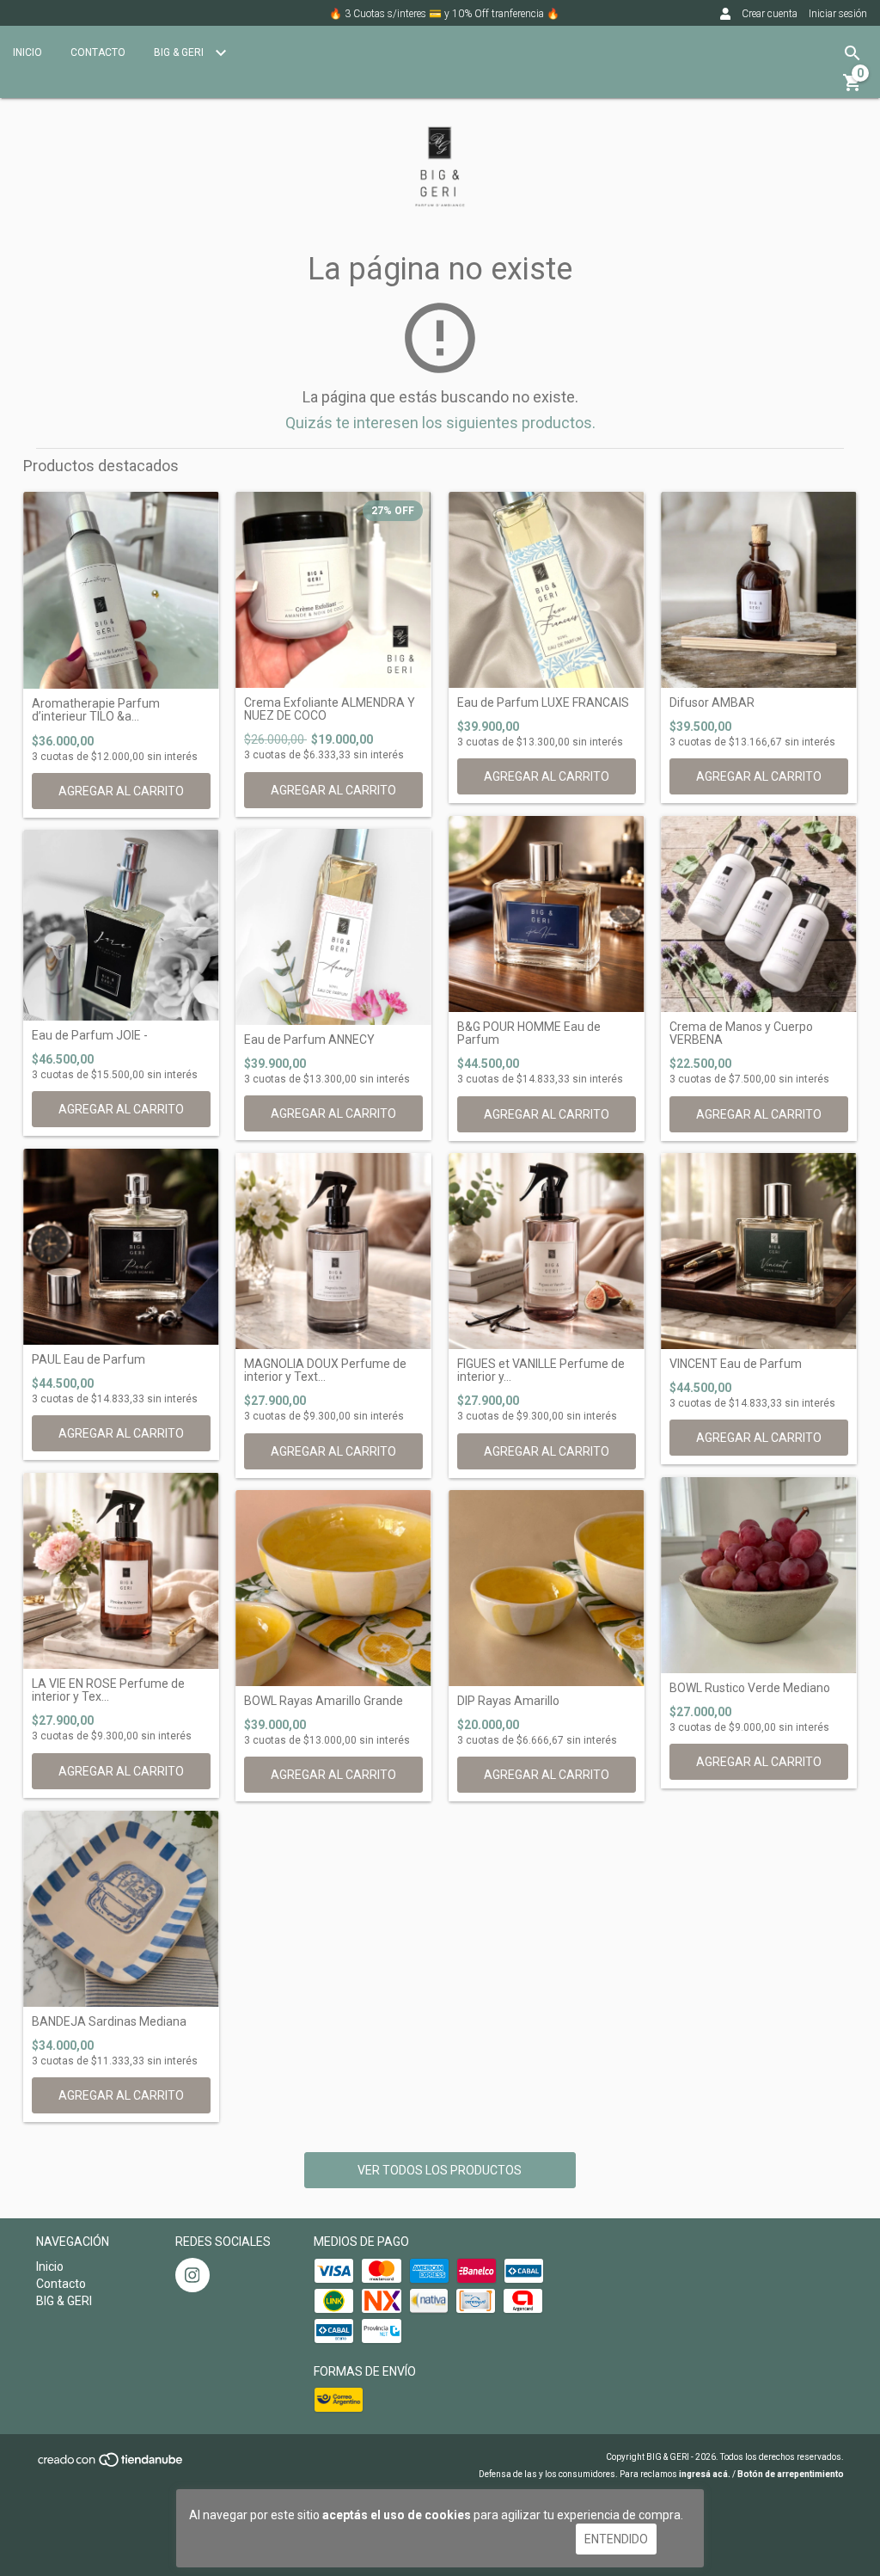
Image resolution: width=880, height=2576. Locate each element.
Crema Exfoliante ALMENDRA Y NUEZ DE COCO (330, 709)
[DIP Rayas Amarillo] (547, 1588)
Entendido (616, 2539)
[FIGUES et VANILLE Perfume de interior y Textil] (547, 1251)
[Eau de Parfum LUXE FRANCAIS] (547, 590)
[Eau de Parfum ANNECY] (333, 927)
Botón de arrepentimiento (791, 2474)
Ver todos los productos (440, 2170)
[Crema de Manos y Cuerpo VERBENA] (759, 914)
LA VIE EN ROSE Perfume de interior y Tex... (108, 1690)
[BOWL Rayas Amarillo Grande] (333, 1588)
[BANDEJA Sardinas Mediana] (121, 1909)
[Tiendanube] (111, 2466)
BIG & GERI (180, 52)
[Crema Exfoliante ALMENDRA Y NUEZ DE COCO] (333, 590)
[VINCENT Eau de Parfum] (759, 1251)
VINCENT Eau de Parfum (736, 1364)
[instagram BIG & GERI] (192, 2275)
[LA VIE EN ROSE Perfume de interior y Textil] (121, 1571)
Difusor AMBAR (712, 703)
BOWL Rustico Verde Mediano (750, 1688)
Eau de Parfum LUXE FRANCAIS (543, 703)
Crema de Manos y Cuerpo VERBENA (741, 1033)
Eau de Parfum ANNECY (309, 1040)
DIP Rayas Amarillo (508, 1701)
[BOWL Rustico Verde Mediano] (759, 1575)
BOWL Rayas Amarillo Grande (324, 1701)
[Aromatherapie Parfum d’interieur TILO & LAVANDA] (121, 590)
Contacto (98, 52)
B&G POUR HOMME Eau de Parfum (529, 1033)
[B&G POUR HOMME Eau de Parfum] (547, 914)
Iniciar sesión (838, 14)
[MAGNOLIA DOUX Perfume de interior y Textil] (333, 1251)
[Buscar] (852, 53)
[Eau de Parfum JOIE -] (121, 925)
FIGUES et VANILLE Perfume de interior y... (541, 1371)
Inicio (27, 52)
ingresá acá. (705, 2474)
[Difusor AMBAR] (759, 590)
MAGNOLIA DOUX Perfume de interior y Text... (325, 1371)
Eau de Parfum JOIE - (90, 1036)
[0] (852, 89)
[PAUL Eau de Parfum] (121, 1247)
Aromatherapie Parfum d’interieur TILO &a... (96, 710)
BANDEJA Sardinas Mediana (109, 2022)
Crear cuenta (770, 14)
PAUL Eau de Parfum (89, 1360)
